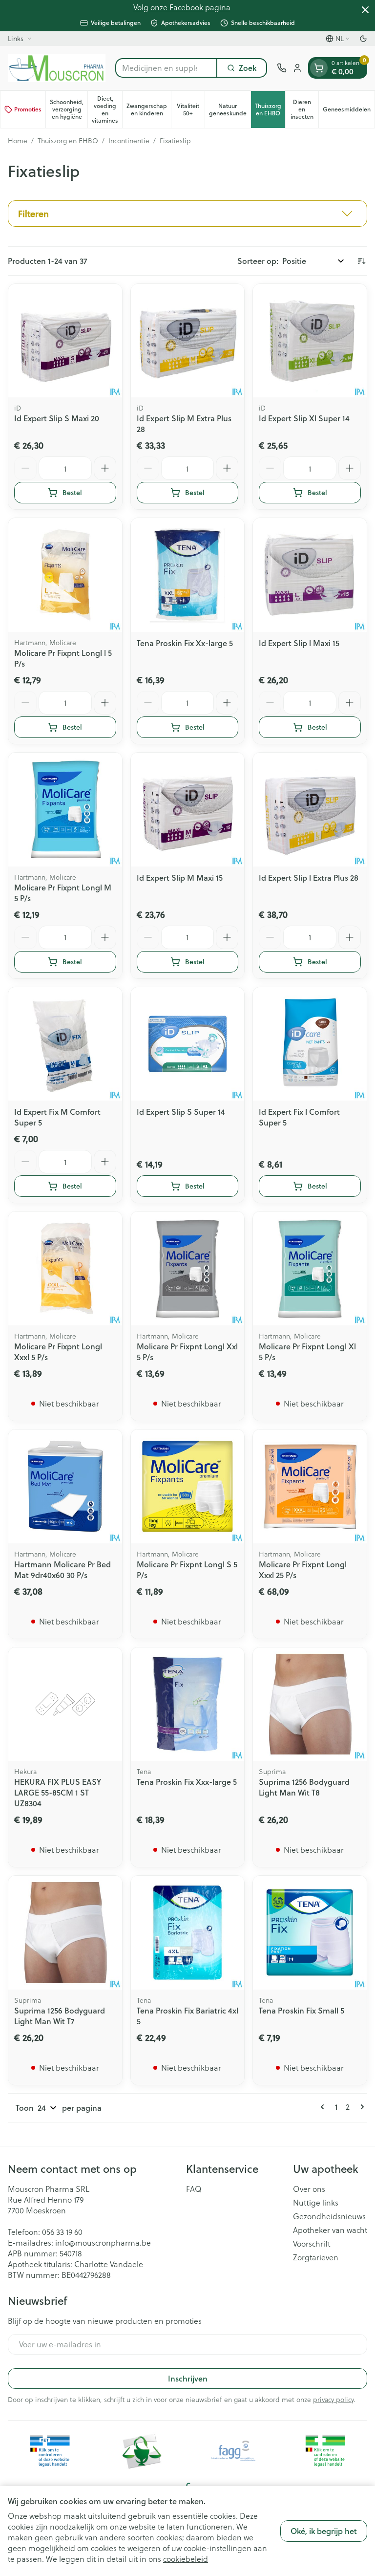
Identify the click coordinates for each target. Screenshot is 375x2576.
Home (18, 141)
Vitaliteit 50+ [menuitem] (191, 109)
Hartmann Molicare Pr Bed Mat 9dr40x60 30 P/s (62, 1569)
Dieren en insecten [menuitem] (304, 109)
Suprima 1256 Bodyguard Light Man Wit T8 (304, 1787)
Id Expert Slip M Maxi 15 (180, 877)
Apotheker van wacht (330, 2230)
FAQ (194, 2189)
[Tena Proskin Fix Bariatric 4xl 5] (188, 1933)
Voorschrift (312, 2244)
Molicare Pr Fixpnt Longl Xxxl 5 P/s (58, 1352)
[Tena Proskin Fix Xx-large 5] (188, 575)
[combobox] (166, 68)
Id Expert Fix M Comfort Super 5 (57, 1117)
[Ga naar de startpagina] (57, 68)
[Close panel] (365, 10)
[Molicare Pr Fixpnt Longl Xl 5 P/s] (310, 1268)
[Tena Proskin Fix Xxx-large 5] (188, 1704)
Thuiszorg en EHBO (68, 141)
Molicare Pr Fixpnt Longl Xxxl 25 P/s (303, 1569)
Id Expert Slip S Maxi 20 (57, 418)
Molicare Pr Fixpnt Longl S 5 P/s (187, 1569)
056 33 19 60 (62, 2232)
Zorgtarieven (316, 2257)
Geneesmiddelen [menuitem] (349, 111)
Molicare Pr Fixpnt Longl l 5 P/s (63, 658)
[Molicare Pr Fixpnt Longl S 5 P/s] (188, 1486)
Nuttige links (316, 2203)
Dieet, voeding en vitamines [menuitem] (107, 109)
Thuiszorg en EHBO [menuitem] (270, 109)
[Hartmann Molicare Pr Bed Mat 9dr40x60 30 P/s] (65, 1486)
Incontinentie (129, 141)
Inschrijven (188, 2378)
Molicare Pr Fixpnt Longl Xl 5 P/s (307, 1352)
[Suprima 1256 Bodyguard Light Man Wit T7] (65, 1933)
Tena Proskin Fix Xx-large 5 (185, 643)
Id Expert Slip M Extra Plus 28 (184, 423)
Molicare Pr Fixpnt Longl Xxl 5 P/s (187, 1352)
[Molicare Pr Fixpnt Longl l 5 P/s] (65, 575)
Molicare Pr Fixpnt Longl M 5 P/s (63, 893)
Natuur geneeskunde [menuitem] (230, 109)
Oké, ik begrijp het (324, 2531)
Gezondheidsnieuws (329, 2216)
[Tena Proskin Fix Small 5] (310, 1933)
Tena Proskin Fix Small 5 (302, 2010)
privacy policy (333, 2399)
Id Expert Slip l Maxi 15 (299, 643)
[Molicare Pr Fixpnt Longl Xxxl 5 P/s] (65, 1268)
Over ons (309, 2189)
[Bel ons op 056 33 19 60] (282, 68)
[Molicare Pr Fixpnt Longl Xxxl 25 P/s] (310, 1486)
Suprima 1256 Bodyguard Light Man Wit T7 (60, 2016)
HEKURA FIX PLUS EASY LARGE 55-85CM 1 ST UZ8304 (58, 1792)
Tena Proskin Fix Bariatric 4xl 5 (187, 2016)
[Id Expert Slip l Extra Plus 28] (310, 810)
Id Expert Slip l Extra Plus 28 (309, 877)
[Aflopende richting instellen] (361, 261)
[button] (187, 214)
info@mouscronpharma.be (103, 2242)
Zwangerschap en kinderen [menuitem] (149, 109)
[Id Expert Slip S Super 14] (188, 1044)
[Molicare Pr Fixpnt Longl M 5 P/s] (65, 810)
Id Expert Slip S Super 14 (181, 1112)
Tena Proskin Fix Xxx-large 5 (187, 1782)
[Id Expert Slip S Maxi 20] (65, 341)
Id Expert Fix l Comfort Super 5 (299, 1117)
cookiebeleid (186, 2559)
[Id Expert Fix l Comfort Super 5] (310, 1044)
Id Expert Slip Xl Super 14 (304, 418)
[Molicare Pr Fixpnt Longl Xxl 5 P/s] (188, 1268)
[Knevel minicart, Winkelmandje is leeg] (319, 68)
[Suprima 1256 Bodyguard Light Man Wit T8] (310, 1704)
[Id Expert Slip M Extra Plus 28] (188, 341)
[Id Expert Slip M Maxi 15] (188, 810)
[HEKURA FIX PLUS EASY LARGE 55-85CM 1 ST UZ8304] (65, 1704)
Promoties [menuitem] (28, 109)
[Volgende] (360, 2107)
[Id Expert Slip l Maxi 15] (310, 575)
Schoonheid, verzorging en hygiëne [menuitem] (69, 109)
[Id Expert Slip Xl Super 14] (310, 341)
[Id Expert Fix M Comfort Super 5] (65, 1044)
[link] (324, 2107)
